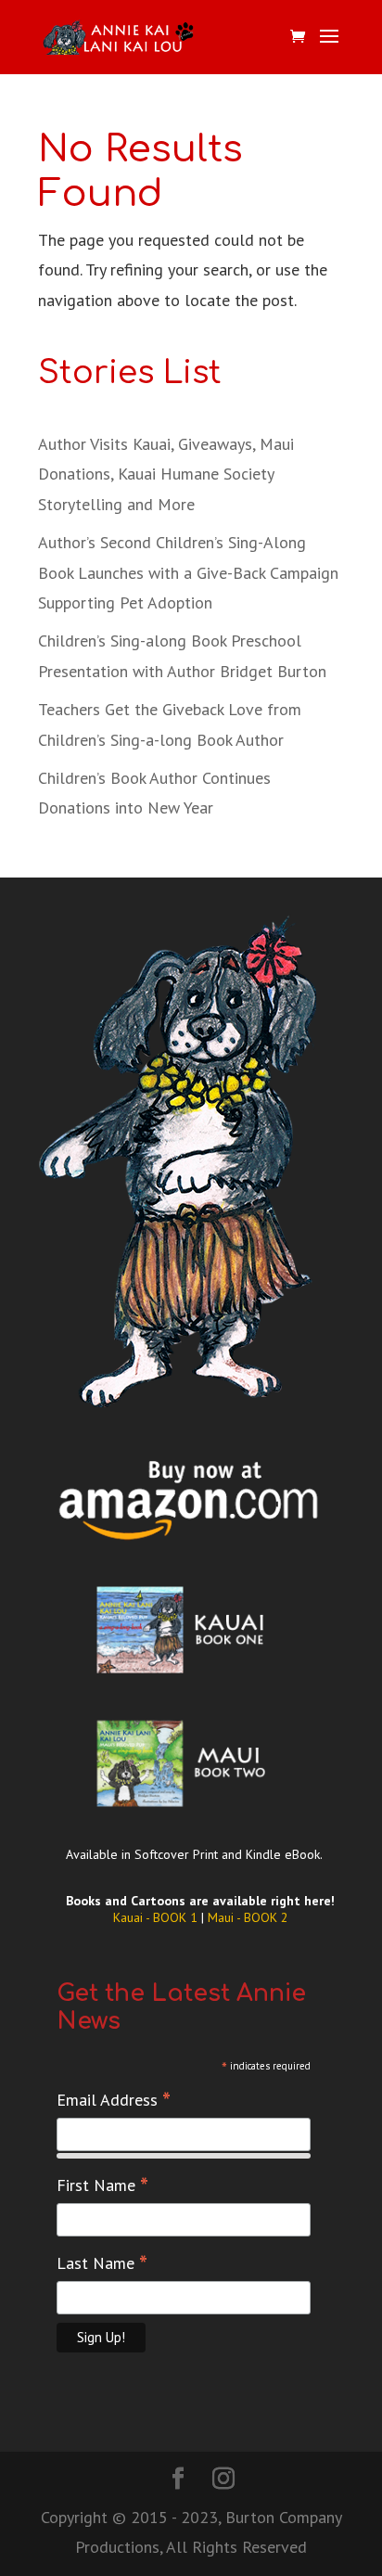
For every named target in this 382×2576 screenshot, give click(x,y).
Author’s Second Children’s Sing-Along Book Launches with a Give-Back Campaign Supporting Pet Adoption (188, 572)
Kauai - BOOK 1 (157, 1917)
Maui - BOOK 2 (248, 1917)
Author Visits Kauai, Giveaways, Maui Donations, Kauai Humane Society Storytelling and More (166, 474)
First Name (102, 2185)
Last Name (102, 2263)
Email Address (114, 2100)
